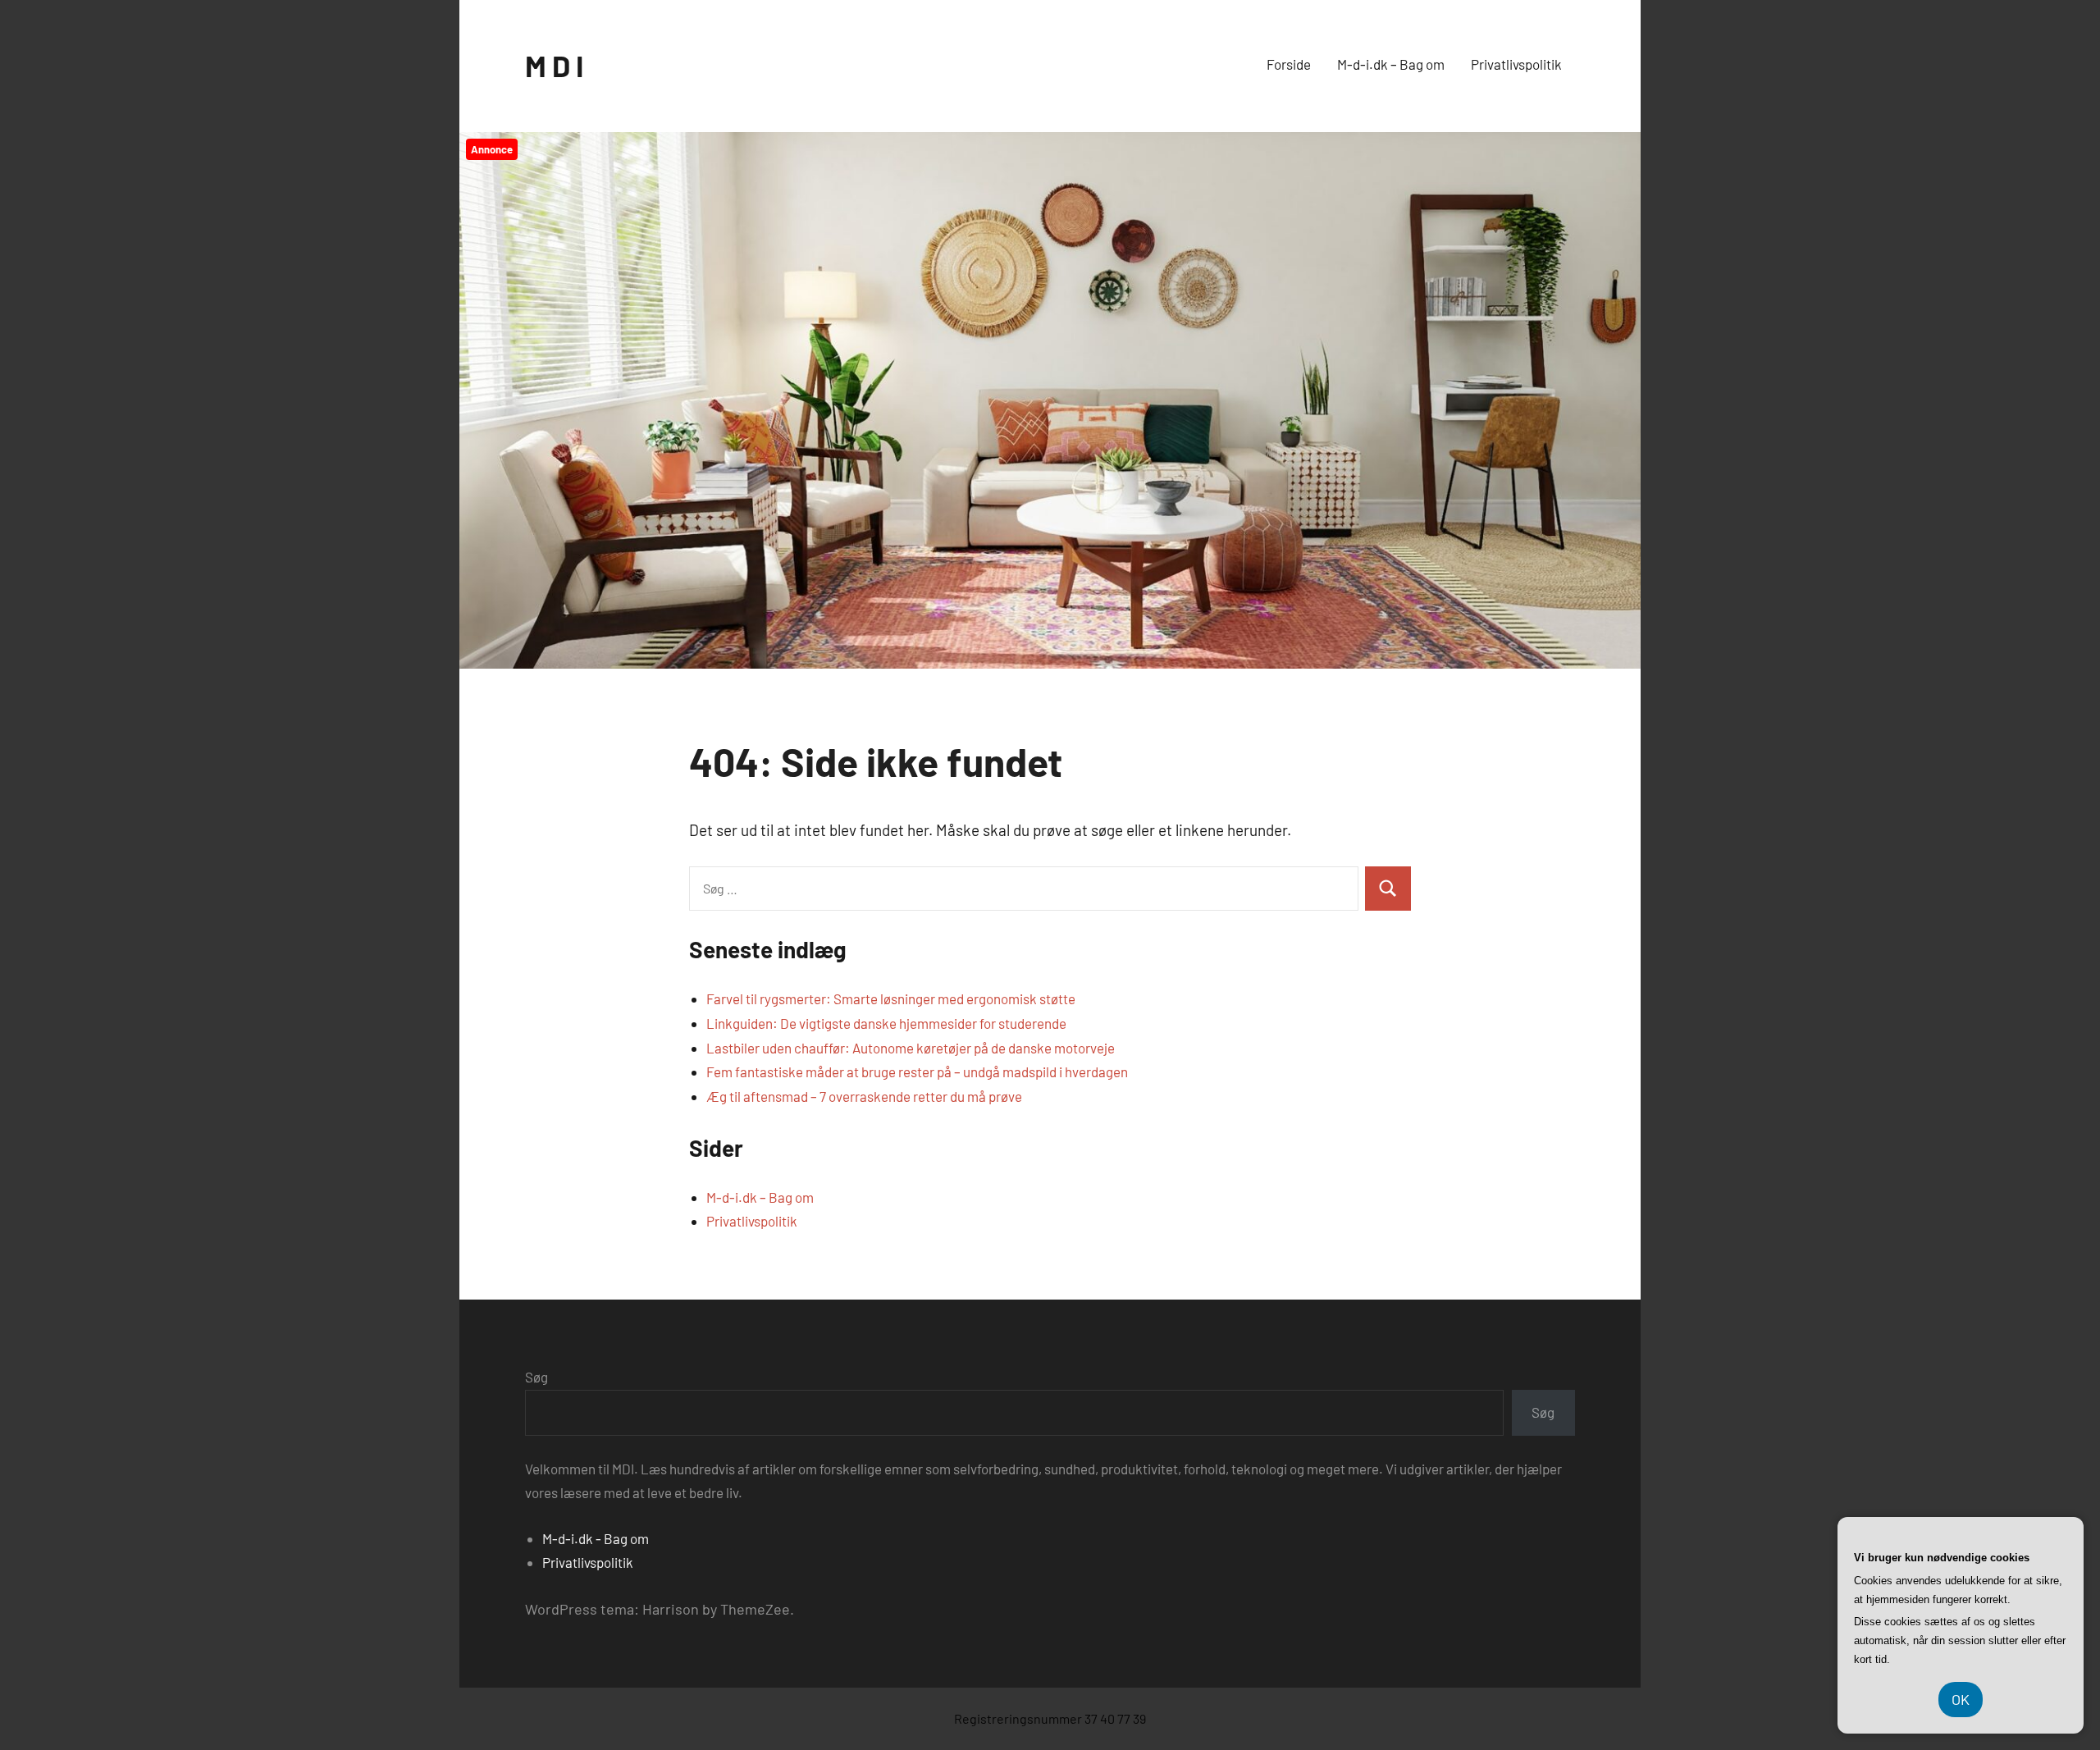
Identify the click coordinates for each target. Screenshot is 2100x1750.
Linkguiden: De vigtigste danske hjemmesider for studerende (886, 1023)
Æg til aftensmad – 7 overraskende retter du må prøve (864, 1096)
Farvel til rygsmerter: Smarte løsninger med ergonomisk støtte (891, 998)
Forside (1289, 64)
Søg (536, 1377)
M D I (554, 65)
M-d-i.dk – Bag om (1391, 64)
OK (1961, 1699)
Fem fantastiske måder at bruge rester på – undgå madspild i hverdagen (917, 1071)
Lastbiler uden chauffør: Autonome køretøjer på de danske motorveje (911, 1048)
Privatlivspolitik (1516, 64)
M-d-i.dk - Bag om (596, 1538)
